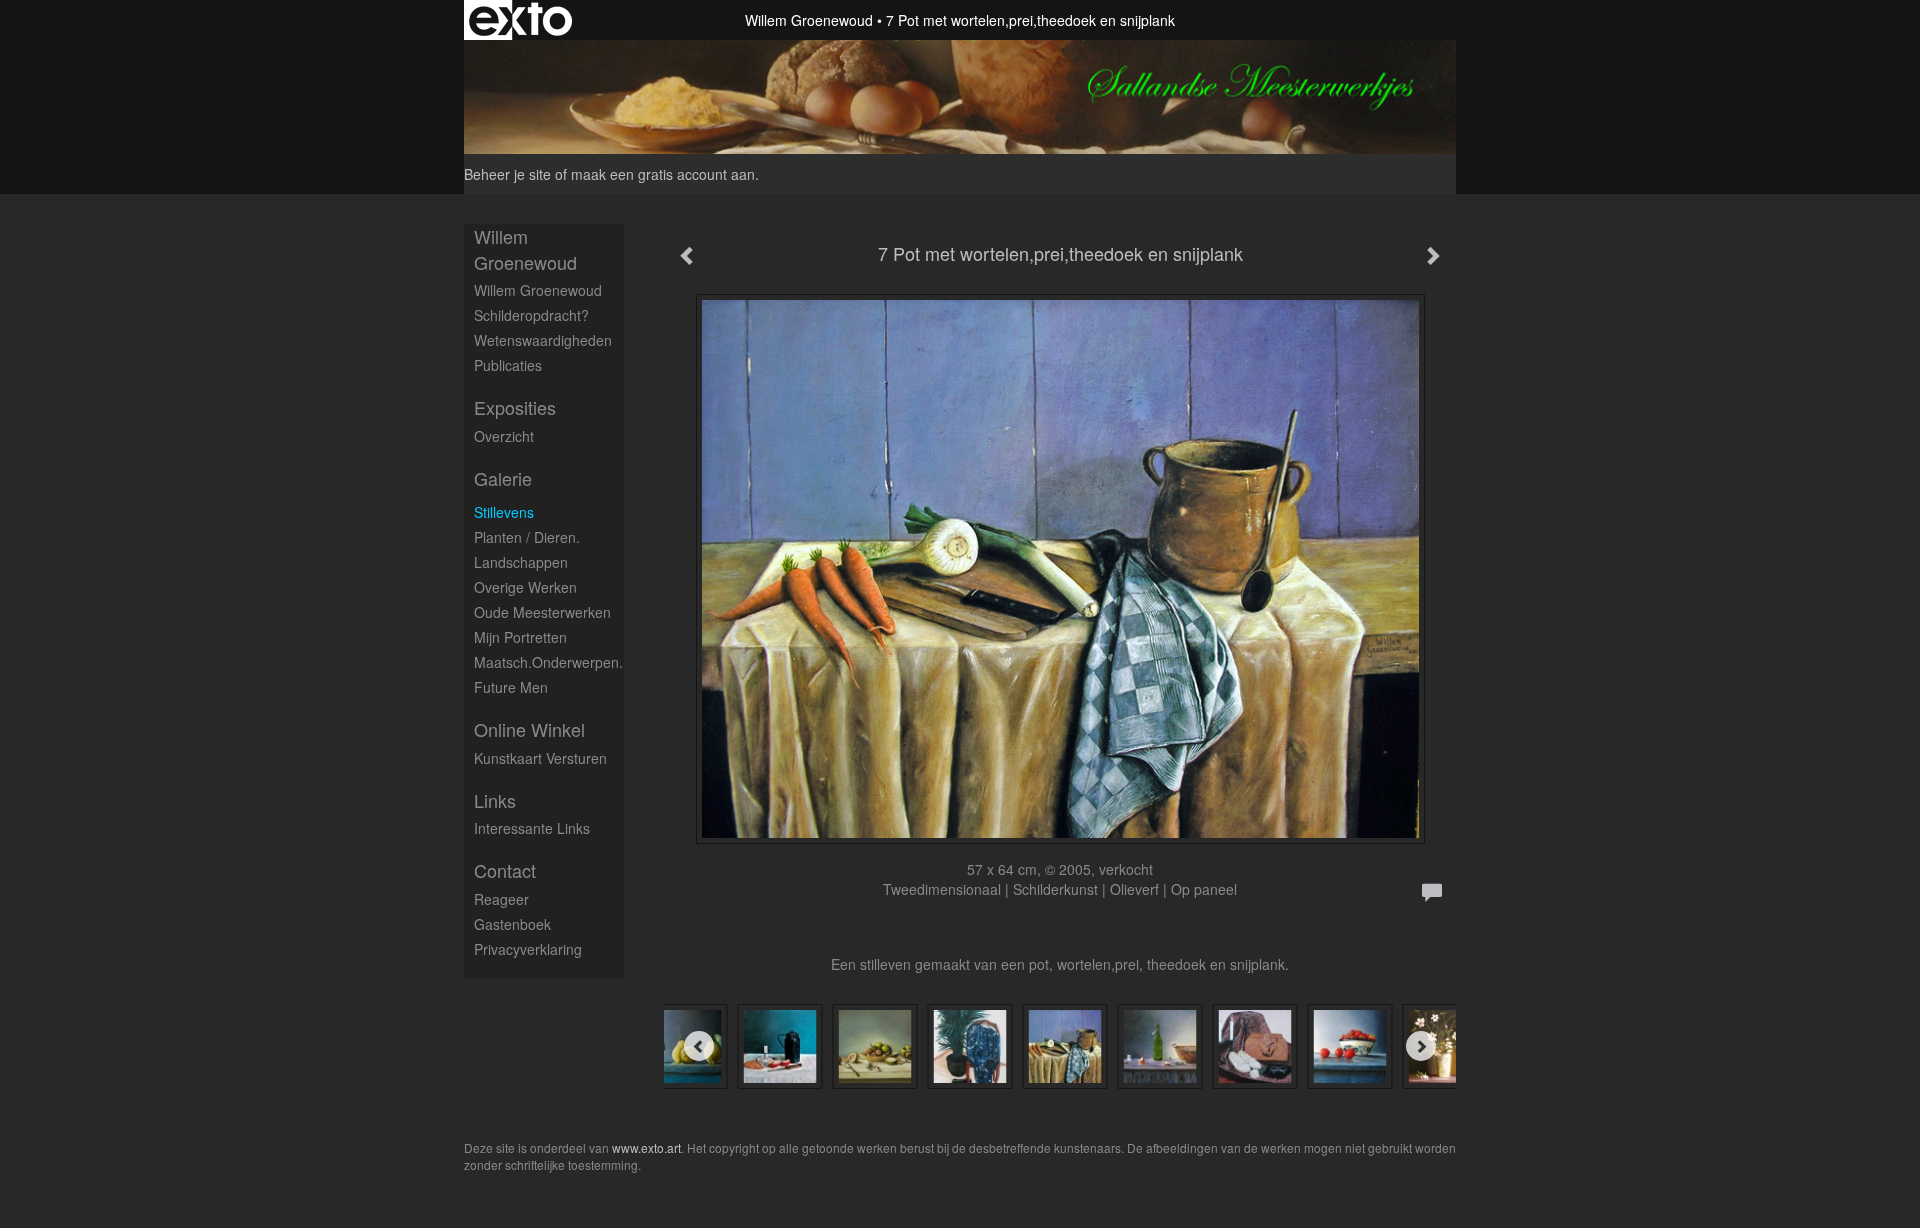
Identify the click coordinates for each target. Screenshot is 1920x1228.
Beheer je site (507, 174)
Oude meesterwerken (542, 612)
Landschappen (521, 562)
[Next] (1421, 1046)
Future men (511, 687)
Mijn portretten (520, 637)
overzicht (504, 436)
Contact (505, 870)
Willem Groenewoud (809, 20)
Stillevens (504, 512)
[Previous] (699, 1046)
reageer (501, 899)
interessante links (532, 828)
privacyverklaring (528, 949)
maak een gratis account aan (663, 174)
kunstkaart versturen (540, 758)
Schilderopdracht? (531, 315)
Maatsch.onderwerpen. (548, 662)
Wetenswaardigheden (543, 340)
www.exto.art (646, 1147)
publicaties (508, 365)
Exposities (515, 407)
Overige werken (525, 587)
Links (495, 800)
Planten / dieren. (527, 537)
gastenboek (512, 924)
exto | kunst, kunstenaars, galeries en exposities (520, 20)
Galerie (503, 478)
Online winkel (529, 729)
